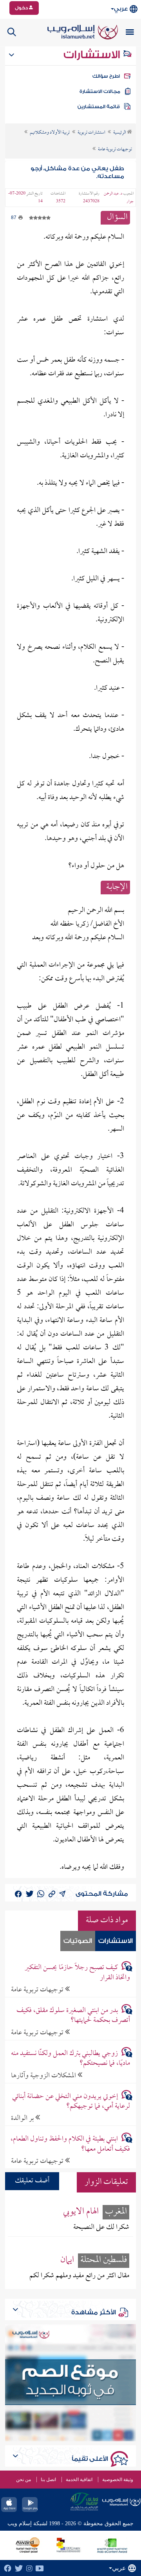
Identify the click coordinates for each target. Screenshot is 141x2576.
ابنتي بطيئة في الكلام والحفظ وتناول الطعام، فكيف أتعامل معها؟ (70, 2144)
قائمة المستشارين (99, 107)
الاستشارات (93, 55)
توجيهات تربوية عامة (38, 1990)
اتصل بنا (48, 2480)
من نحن (23, 2480)
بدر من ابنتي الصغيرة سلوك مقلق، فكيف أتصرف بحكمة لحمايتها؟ (73, 2016)
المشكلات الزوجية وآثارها (44, 2076)
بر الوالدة (23, 2118)
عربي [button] (121, 9)
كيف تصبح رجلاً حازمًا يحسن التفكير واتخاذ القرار (77, 1973)
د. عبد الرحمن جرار (119, 198)
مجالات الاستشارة (100, 91)
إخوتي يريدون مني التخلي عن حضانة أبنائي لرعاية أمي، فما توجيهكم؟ (71, 2101)
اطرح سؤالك (106, 76)
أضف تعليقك (32, 2181)
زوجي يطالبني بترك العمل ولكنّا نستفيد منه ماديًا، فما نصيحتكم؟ (70, 2059)
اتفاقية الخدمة (79, 2480)
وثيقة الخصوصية (118, 2480)
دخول (22, 8)
